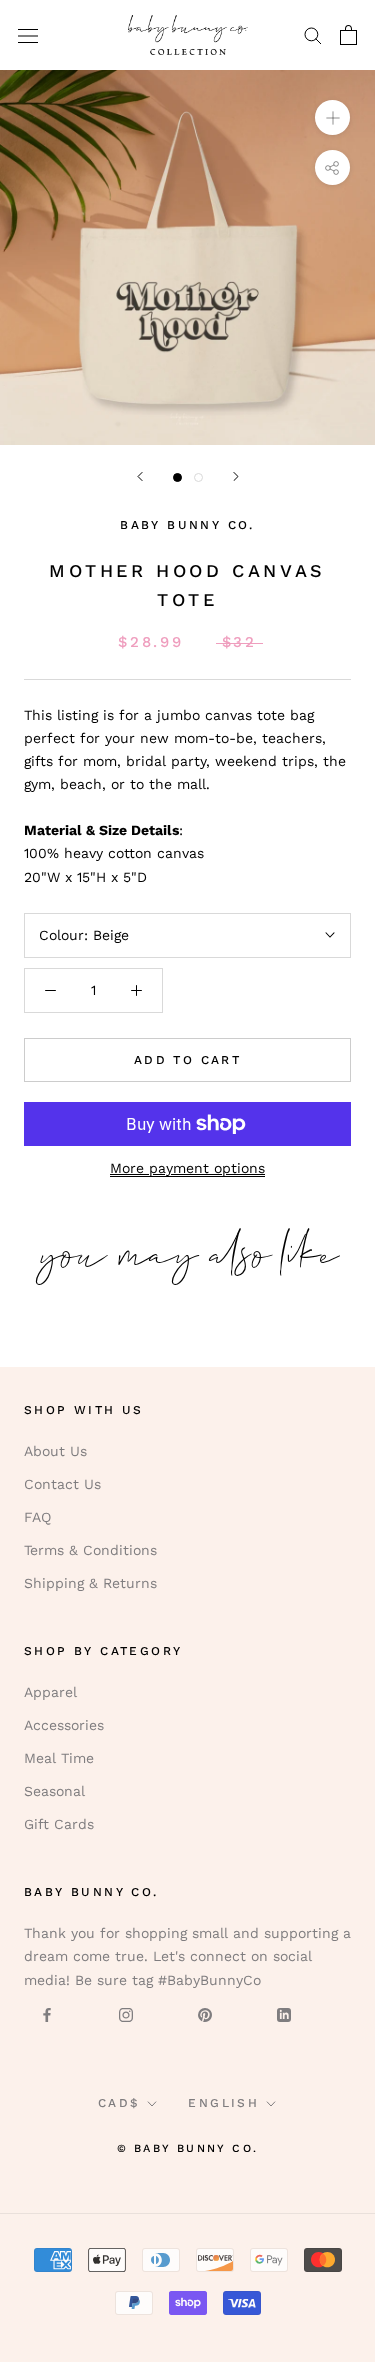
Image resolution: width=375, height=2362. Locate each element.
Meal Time (59, 1758)
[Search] (313, 34)
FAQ (37, 1517)
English (223, 2103)
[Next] (236, 476)
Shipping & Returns (90, 1583)
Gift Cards (59, 1824)
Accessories (64, 1725)
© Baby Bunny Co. (187, 2148)
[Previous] (140, 476)
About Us (55, 1451)
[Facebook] (47, 2014)
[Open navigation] (28, 35)
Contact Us (62, 1484)
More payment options (187, 1168)
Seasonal (54, 1791)
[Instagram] (126, 2014)
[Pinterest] (205, 2014)
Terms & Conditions (90, 1550)
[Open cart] (348, 35)
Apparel (50, 1692)
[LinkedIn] (284, 2014)
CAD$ (119, 2103)
